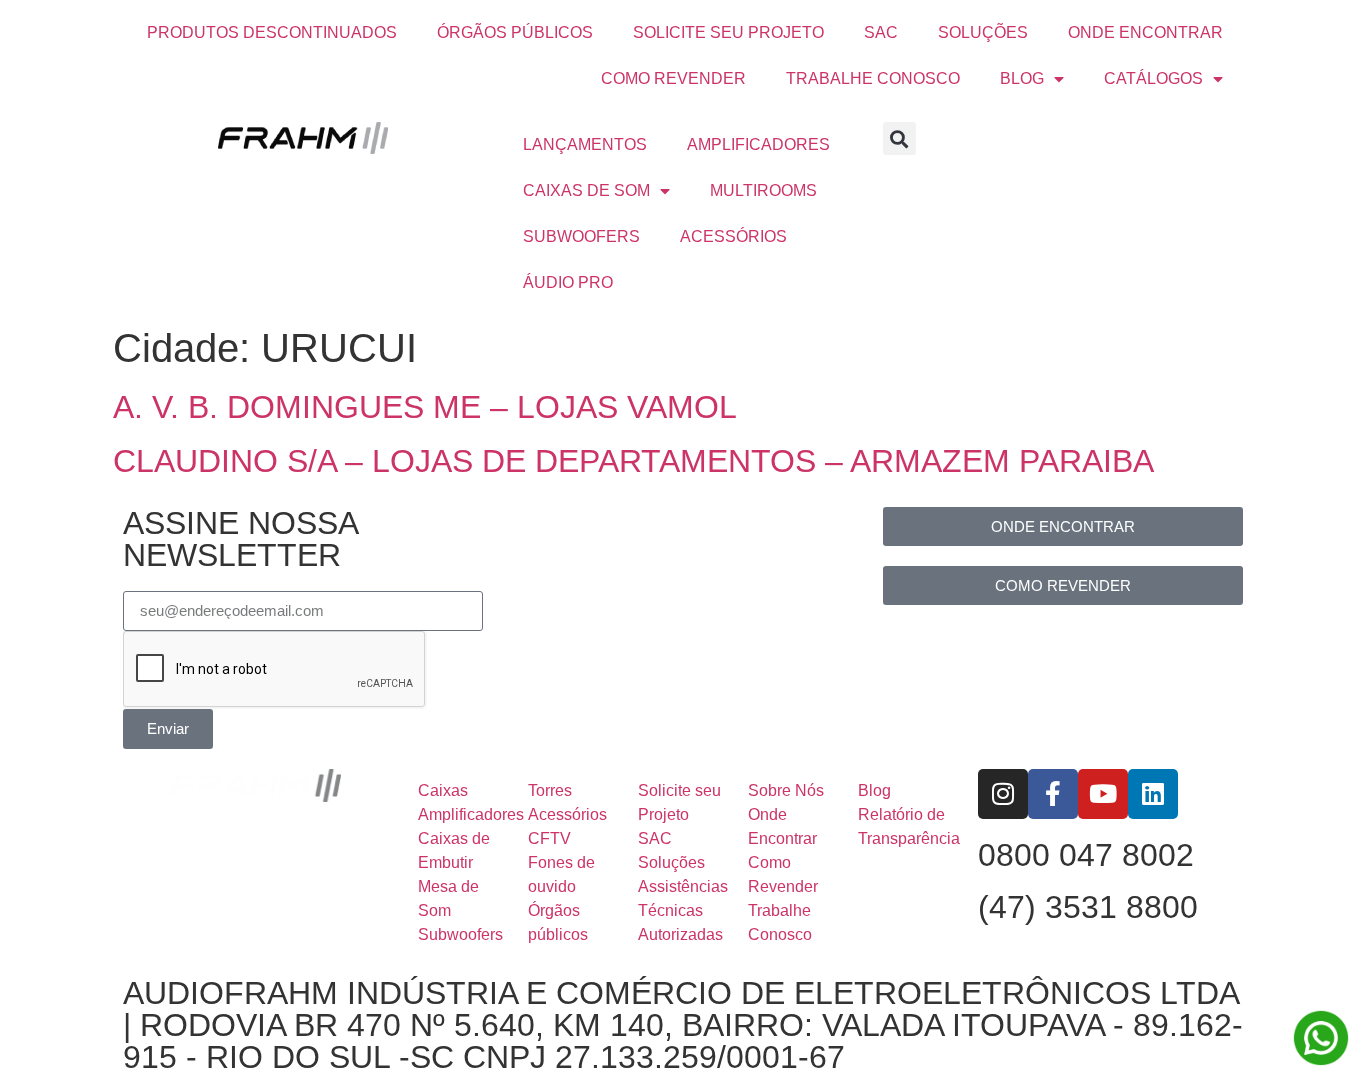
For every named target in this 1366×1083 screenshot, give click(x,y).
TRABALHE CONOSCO (873, 78)
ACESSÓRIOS (733, 236)
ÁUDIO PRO (568, 282)
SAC (881, 32)
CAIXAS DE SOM (586, 190)
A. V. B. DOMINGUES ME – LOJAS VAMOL (425, 407)
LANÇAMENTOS (585, 144)
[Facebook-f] (1053, 794)
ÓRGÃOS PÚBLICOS (515, 32)
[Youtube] (1103, 794)
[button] (899, 138)
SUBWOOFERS (581, 236)
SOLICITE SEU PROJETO (728, 32)
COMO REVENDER (673, 78)
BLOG (1022, 78)
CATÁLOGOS (1153, 78)
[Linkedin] (1153, 794)
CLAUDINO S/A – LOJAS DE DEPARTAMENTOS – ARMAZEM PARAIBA (633, 461)
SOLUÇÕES (983, 32)
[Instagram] (1003, 794)
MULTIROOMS (763, 190)
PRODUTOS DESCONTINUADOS (272, 32)
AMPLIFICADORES (758, 144)
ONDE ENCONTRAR (1145, 32)
